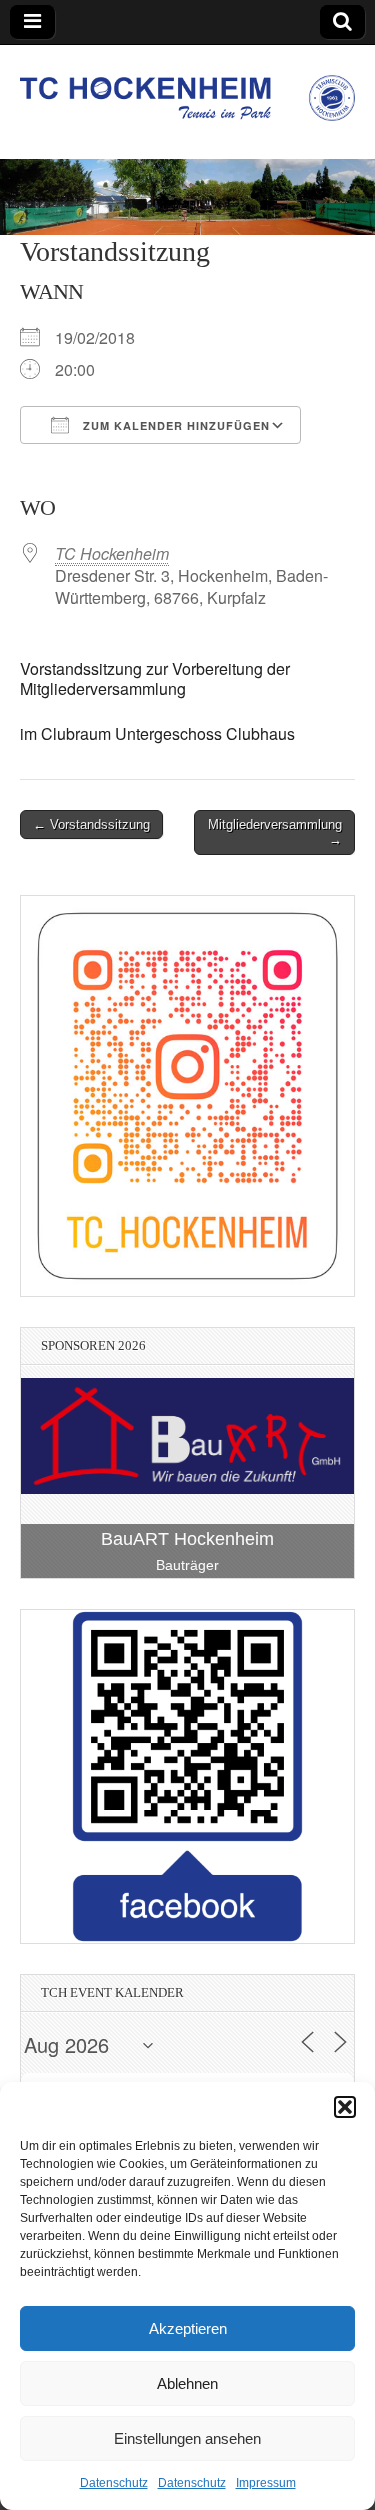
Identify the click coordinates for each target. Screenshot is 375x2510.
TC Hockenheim (112, 553)
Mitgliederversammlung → (275, 832)
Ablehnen (187, 2383)
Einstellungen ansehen (187, 2438)
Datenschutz (114, 2483)
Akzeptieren (188, 2328)
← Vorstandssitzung (91, 824)
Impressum (266, 2483)
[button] (345, 2107)
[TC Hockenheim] (187, 87)
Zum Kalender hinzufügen (174, 425)
